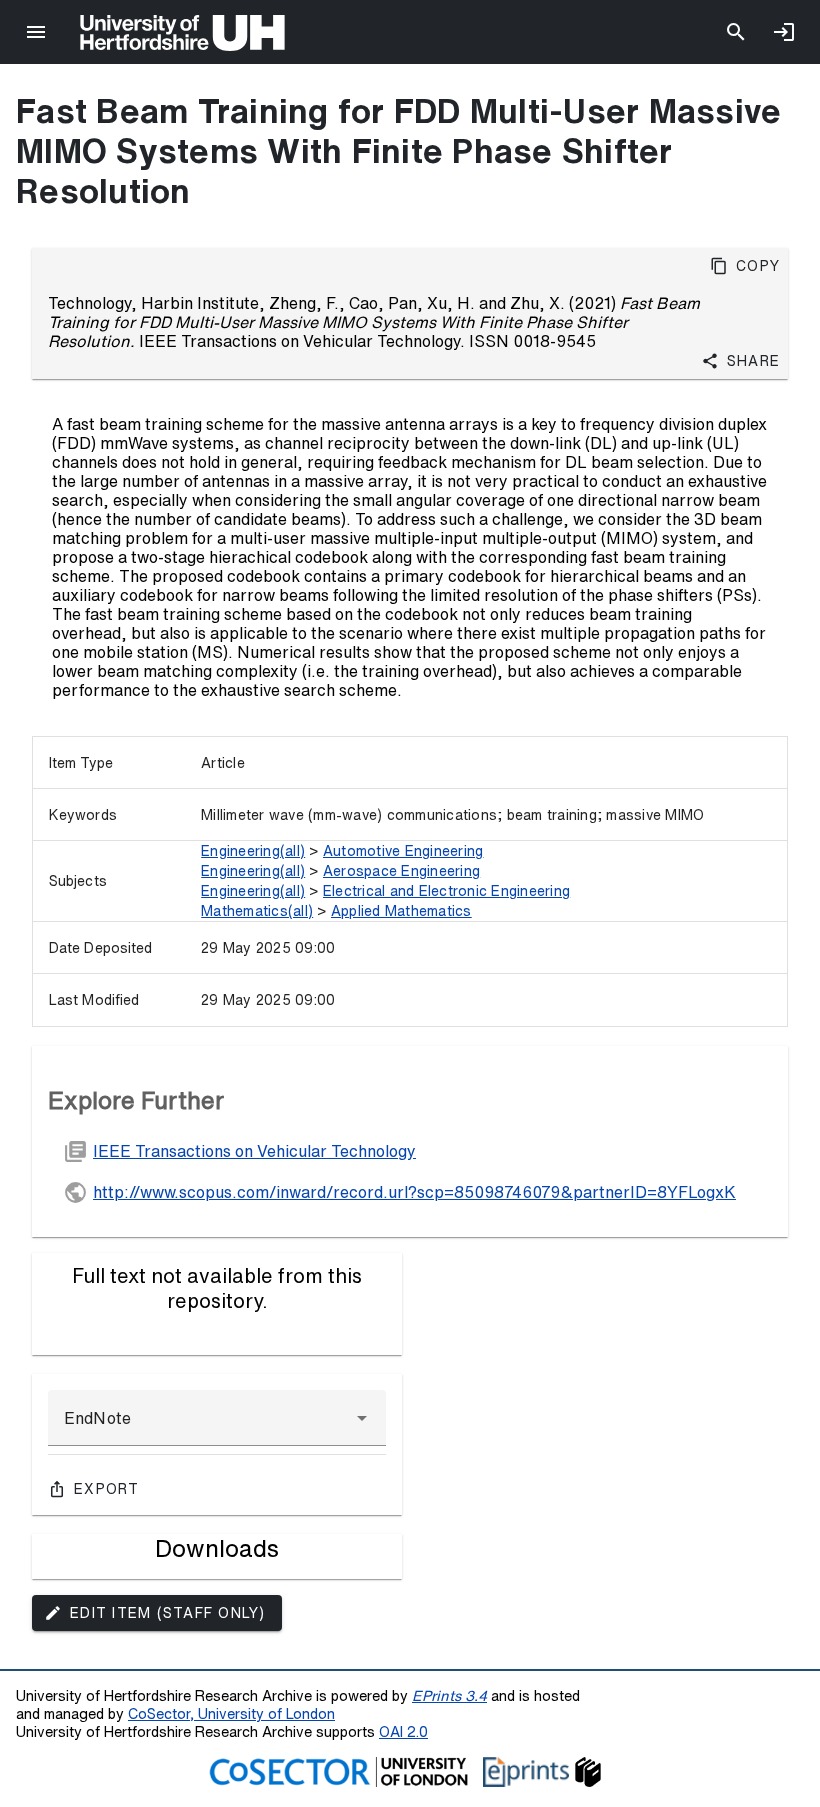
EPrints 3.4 (449, 1695)
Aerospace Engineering (401, 871)
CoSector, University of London (231, 1713)
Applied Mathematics (401, 911)
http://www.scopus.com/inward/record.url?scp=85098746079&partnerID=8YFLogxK (414, 1192)
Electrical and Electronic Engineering (446, 891)
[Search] (736, 32)
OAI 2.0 (403, 1731)
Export (107, 1489)
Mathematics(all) (257, 911)
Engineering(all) (253, 851)
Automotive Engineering (403, 851)
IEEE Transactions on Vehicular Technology (254, 1151)
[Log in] (784, 32)
